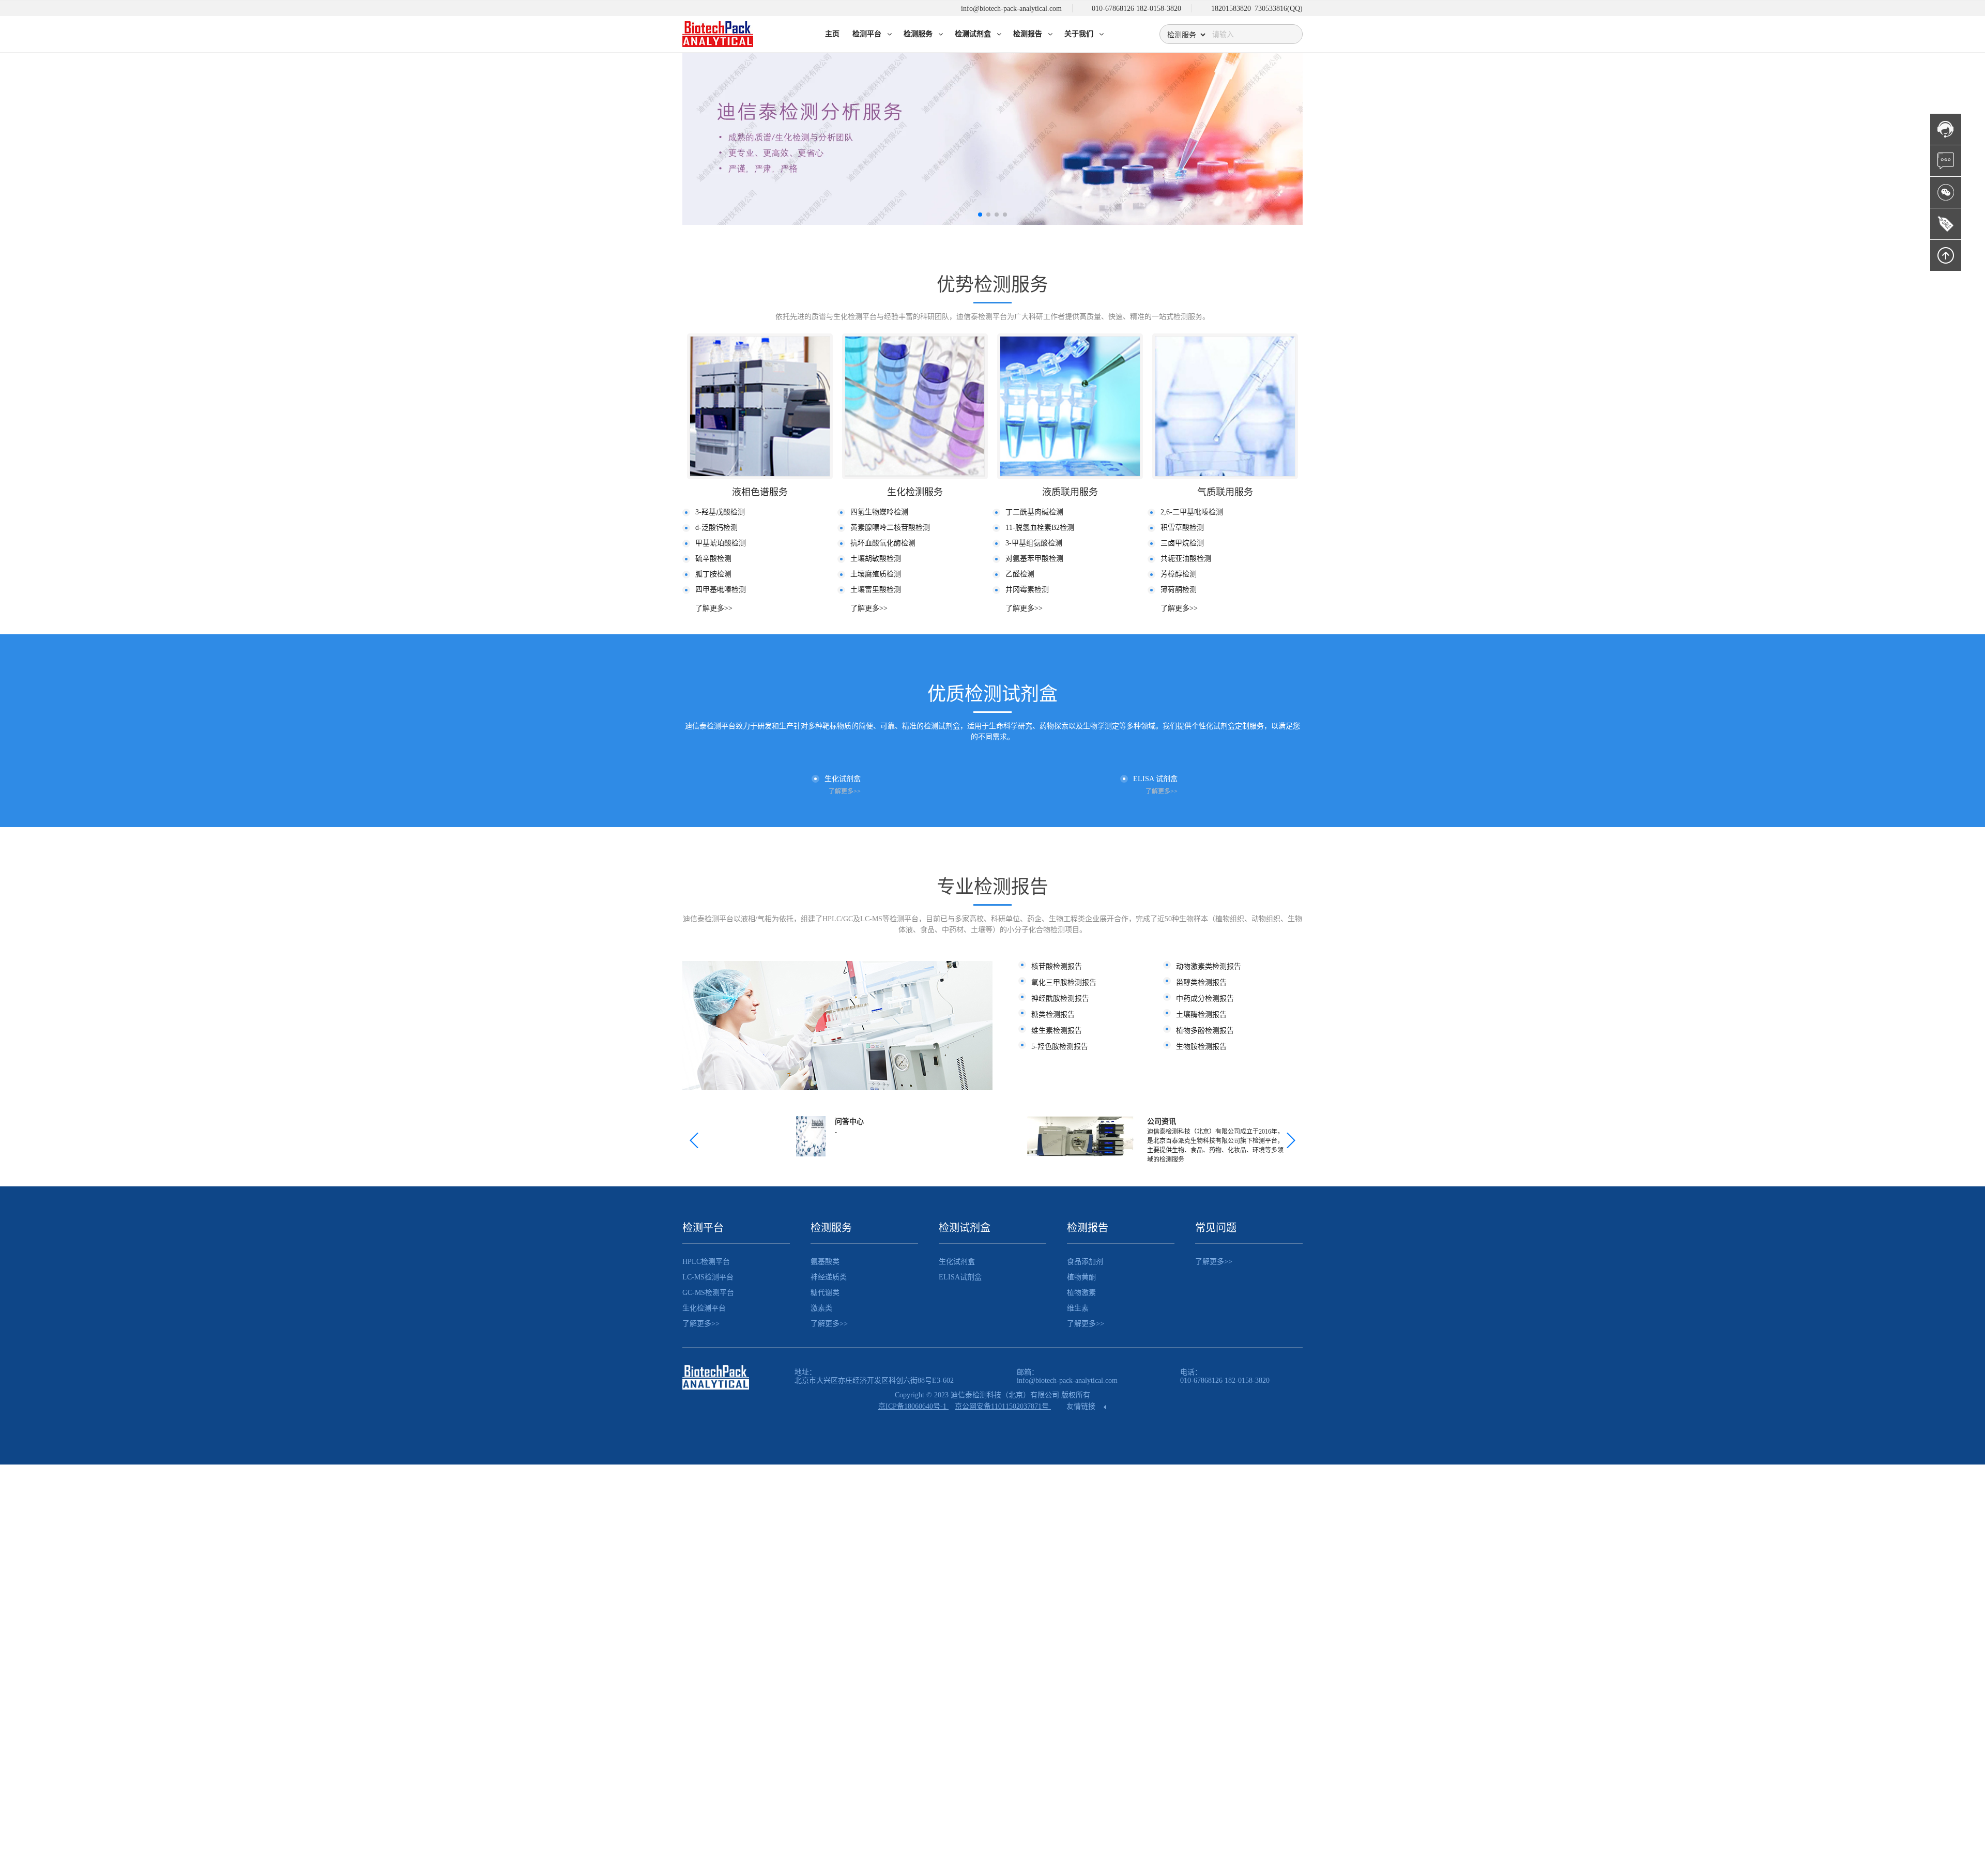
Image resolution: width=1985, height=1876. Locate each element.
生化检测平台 (704, 1308)
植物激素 (1081, 1293)
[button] (980, 215)
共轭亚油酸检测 (1186, 559)
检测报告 (1088, 1228)
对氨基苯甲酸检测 (1034, 559)
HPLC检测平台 (706, 1262)
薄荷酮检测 (1179, 590)
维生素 (1078, 1308)
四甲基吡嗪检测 (721, 590)
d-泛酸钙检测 (716, 528)
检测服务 (831, 1228)
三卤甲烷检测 (1182, 543)
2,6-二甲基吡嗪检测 (1192, 512)
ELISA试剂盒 (960, 1277)
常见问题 (1216, 1228)
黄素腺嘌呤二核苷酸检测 (890, 528)
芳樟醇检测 (1179, 574)
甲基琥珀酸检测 (721, 543)
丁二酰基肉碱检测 (1034, 512)
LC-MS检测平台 (708, 1277)
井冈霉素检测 (1027, 590)
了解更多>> (714, 608)
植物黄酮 (1081, 1277)
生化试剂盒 (957, 1262)
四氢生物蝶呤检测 (879, 512)
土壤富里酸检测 (876, 590)
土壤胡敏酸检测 (876, 559)
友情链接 (1082, 1406)
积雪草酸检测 (1182, 528)
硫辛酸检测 (713, 559)
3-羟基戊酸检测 (720, 512)
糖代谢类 (825, 1293)
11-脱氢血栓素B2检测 (1040, 528)
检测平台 (703, 1228)
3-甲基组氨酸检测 (1034, 543)
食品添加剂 (1085, 1262)
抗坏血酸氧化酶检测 (883, 543)
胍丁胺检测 (713, 574)
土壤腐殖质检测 (876, 574)
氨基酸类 (825, 1262)
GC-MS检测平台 (708, 1293)
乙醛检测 (1020, 574)
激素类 (821, 1308)
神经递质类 (829, 1277)
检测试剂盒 (965, 1228)
